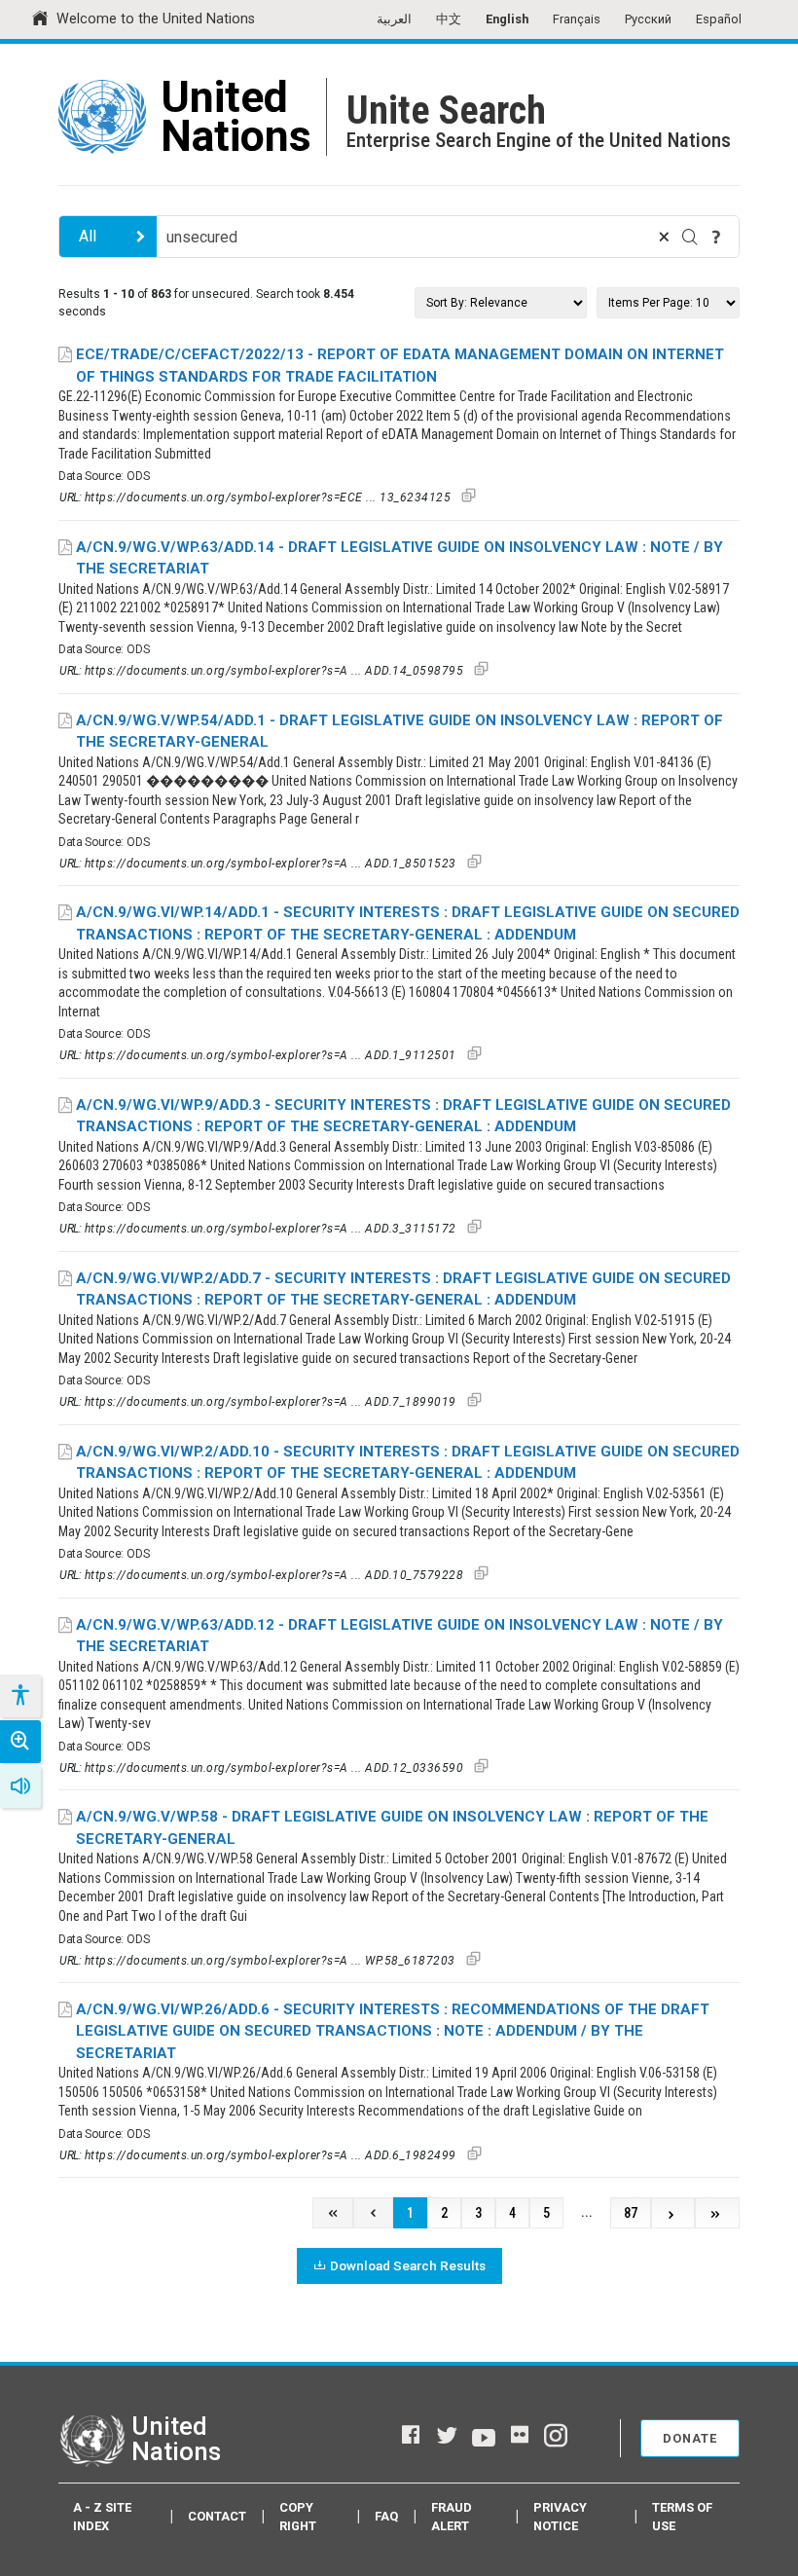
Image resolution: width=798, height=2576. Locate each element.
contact (217, 2516)
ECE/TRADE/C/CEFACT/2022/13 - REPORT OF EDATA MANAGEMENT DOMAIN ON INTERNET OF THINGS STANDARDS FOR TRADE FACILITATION (400, 366)
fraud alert (452, 2517)
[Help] (716, 237)
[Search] (690, 237)
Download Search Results (408, 2265)
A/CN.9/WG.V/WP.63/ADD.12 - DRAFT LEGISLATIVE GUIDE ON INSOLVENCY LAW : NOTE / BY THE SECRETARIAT (399, 1636)
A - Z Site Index (102, 2517)
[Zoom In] (20, 1742)
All (88, 236)
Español (719, 19)
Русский (648, 19)
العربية (394, 19)
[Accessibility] (19, 1696)
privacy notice (560, 2517)
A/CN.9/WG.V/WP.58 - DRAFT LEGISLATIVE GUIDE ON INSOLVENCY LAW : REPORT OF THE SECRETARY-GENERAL (392, 1828)
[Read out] (20, 1786)
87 (631, 2213)
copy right (298, 2517)
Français (577, 19)
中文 (449, 19)
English (507, 19)
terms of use (682, 2517)
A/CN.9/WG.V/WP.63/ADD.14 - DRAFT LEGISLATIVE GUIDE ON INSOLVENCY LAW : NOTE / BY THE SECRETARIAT (399, 558)
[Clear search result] (664, 237)
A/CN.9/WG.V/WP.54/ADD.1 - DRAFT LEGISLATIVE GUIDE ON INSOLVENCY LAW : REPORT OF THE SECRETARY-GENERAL (399, 732)
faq (386, 2516)
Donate (690, 2438)
